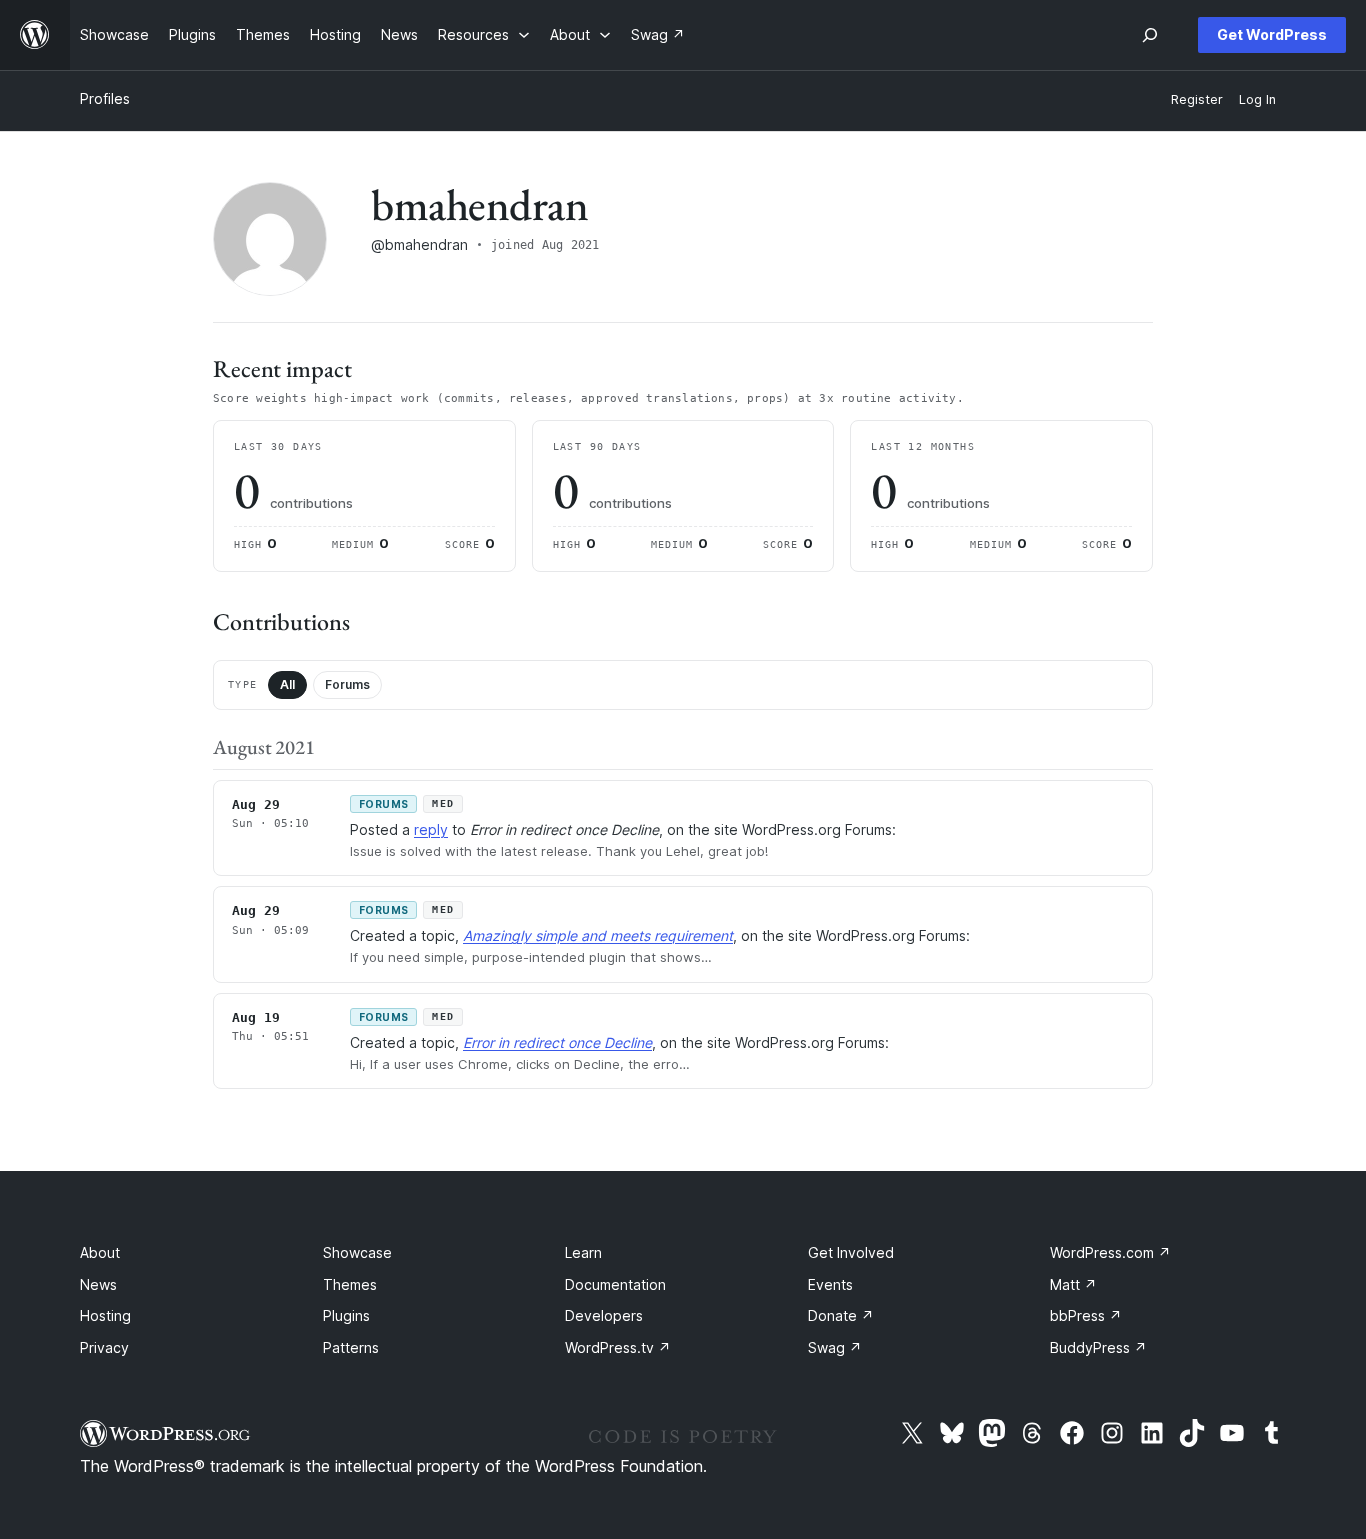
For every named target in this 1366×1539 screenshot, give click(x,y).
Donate (841, 1315)
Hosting (105, 1315)
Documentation (615, 1284)
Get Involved (851, 1252)
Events (830, 1284)
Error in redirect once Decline (557, 1042)
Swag (835, 1347)
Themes (350, 1284)
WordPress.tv (618, 1347)
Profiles (105, 98)
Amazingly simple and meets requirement (598, 935)
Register (1197, 99)
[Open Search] (1150, 35)
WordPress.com (1110, 1252)
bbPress (1086, 1315)
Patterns (351, 1347)
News (98, 1284)
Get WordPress (1272, 34)
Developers (604, 1315)
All (287, 684)
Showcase (357, 1252)
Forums (347, 684)
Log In (1257, 99)
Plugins (346, 1315)
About (100, 1252)
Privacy (104, 1347)
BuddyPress (1098, 1347)
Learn (583, 1252)
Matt (1073, 1284)
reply (431, 829)
